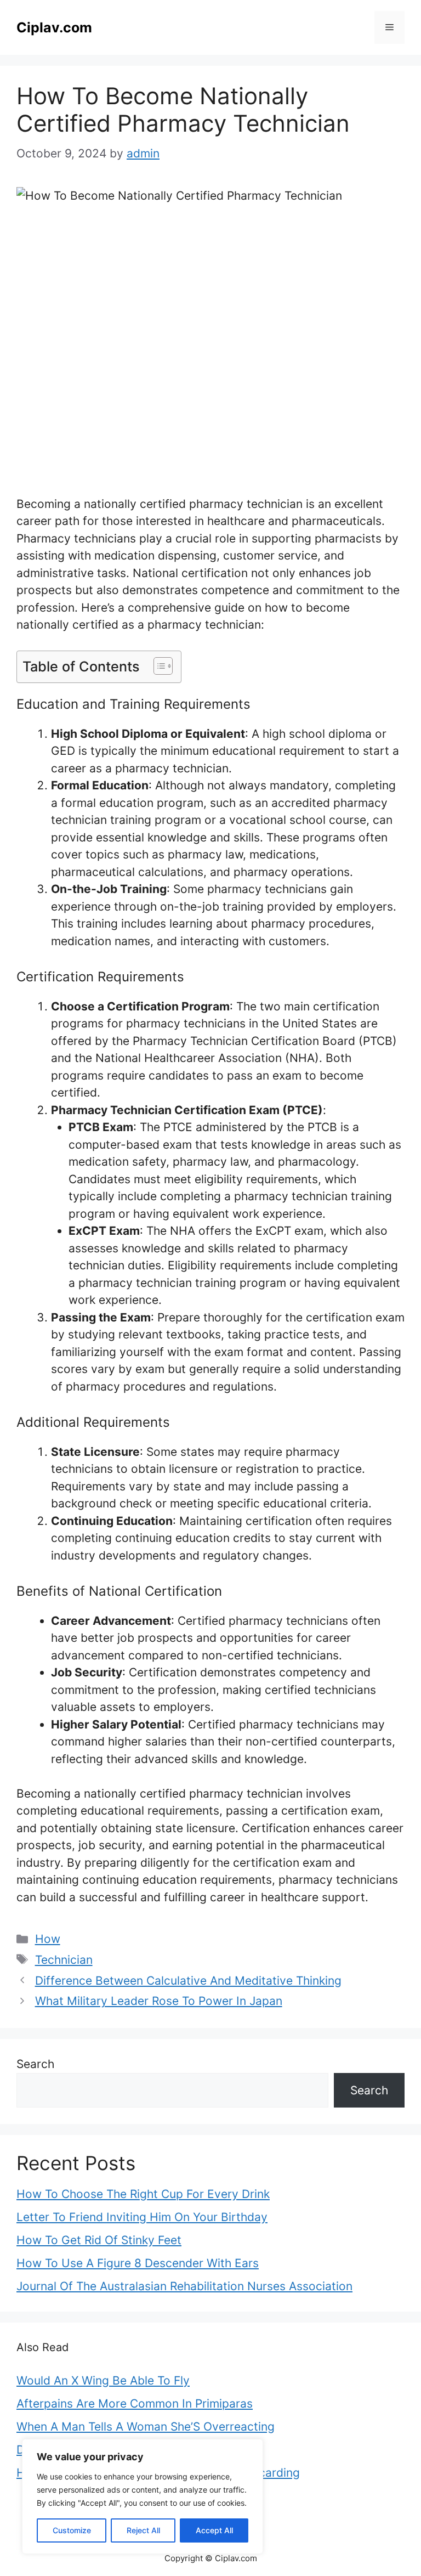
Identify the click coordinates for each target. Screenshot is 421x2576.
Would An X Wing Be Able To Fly (103, 2380)
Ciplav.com (54, 27)
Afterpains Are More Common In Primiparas (135, 2403)
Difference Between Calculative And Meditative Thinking (188, 1981)
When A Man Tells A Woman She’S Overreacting (146, 2427)
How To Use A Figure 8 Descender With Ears (138, 2263)
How (48, 1939)
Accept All (214, 2530)
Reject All (143, 2530)
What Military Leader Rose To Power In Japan (159, 2001)
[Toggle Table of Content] (158, 666)
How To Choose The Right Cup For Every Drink (143, 2194)
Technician (64, 1960)
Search (35, 2064)
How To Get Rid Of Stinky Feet (99, 2240)
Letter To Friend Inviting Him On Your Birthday (142, 2217)
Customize (72, 2530)
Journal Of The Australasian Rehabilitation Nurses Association (184, 2286)
